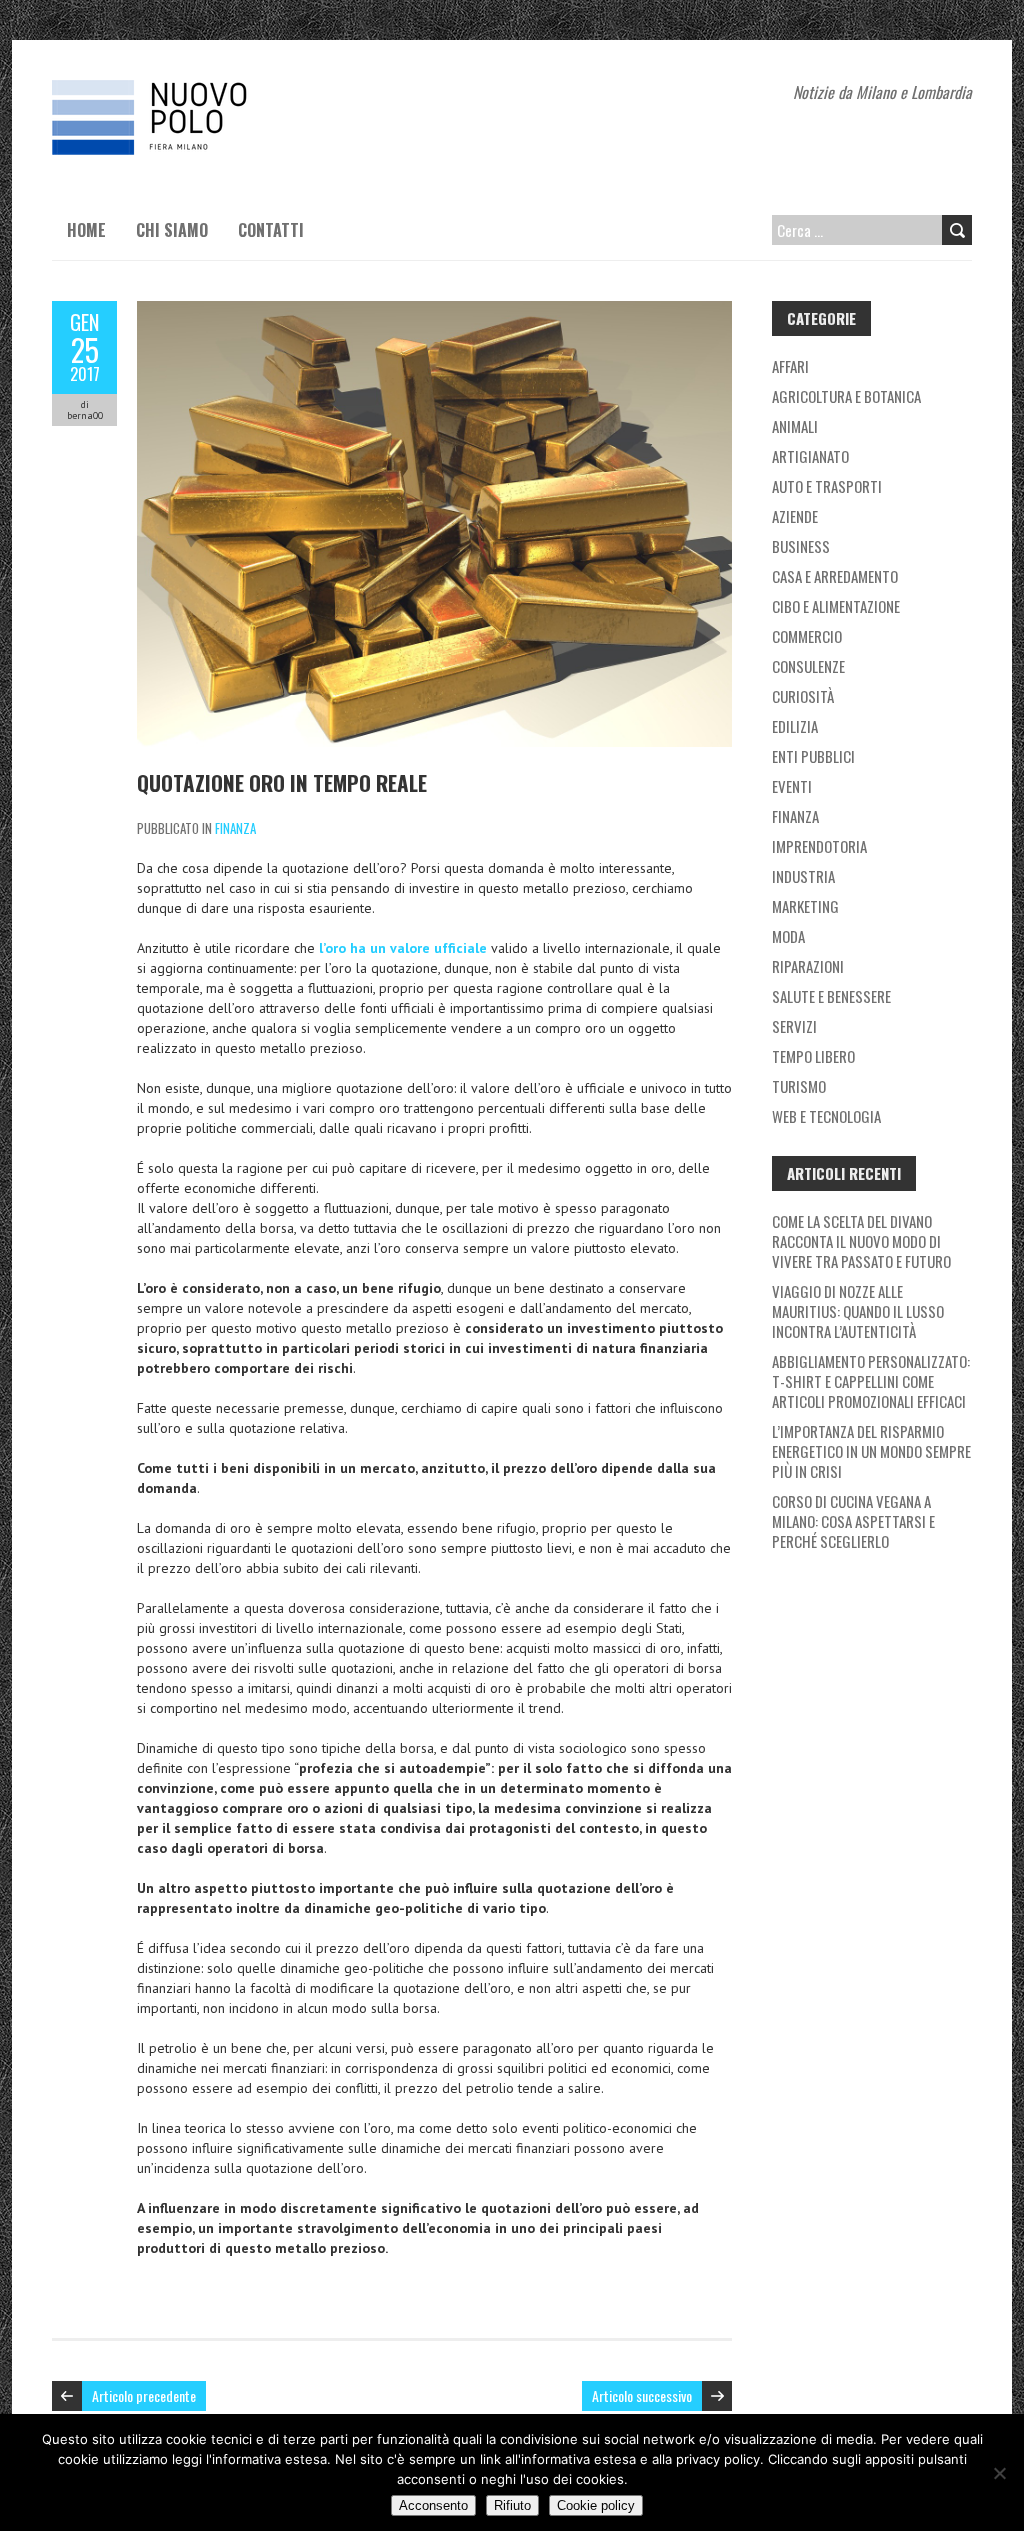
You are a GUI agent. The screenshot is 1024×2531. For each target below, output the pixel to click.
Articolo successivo (642, 2395)
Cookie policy (596, 2505)
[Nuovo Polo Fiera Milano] (202, 90)
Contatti (271, 230)
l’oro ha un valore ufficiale (403, 948)
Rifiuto (512, 2505)
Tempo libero (813, 1056)
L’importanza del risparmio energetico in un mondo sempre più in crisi (871, 1451)
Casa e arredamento (835, 576)
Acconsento (433, 2505)
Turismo (799, 1086)
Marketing (805, 906)
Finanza (235, 828)
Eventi (792, 786)
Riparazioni (808, 966)
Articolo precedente (144, 2395)
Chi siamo (172, 230)
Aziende (795, 516)
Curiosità (803, 696)
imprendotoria (819, 846)
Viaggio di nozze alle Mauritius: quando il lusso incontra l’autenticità (858, 1311)
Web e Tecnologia (826, 1116)
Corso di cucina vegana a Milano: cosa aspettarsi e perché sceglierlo (853, 1521)
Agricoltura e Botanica (846, 396)
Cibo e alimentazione (836, 606)
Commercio (807, 636)
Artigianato (810, 456)
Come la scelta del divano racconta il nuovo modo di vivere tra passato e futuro (861, 1241)
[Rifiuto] (999, 2473)
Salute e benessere (831, 996)
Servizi (794, 1026)
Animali (795, 426)
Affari (790, 366)
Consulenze (808, 666)
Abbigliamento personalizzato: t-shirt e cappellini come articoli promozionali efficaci (871, 1381)
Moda (788, 936)
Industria (803, 876)
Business (801, 546)
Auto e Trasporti (827, 486)
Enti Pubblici (813, 756)
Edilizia (795, 726)
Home (86, 230)
